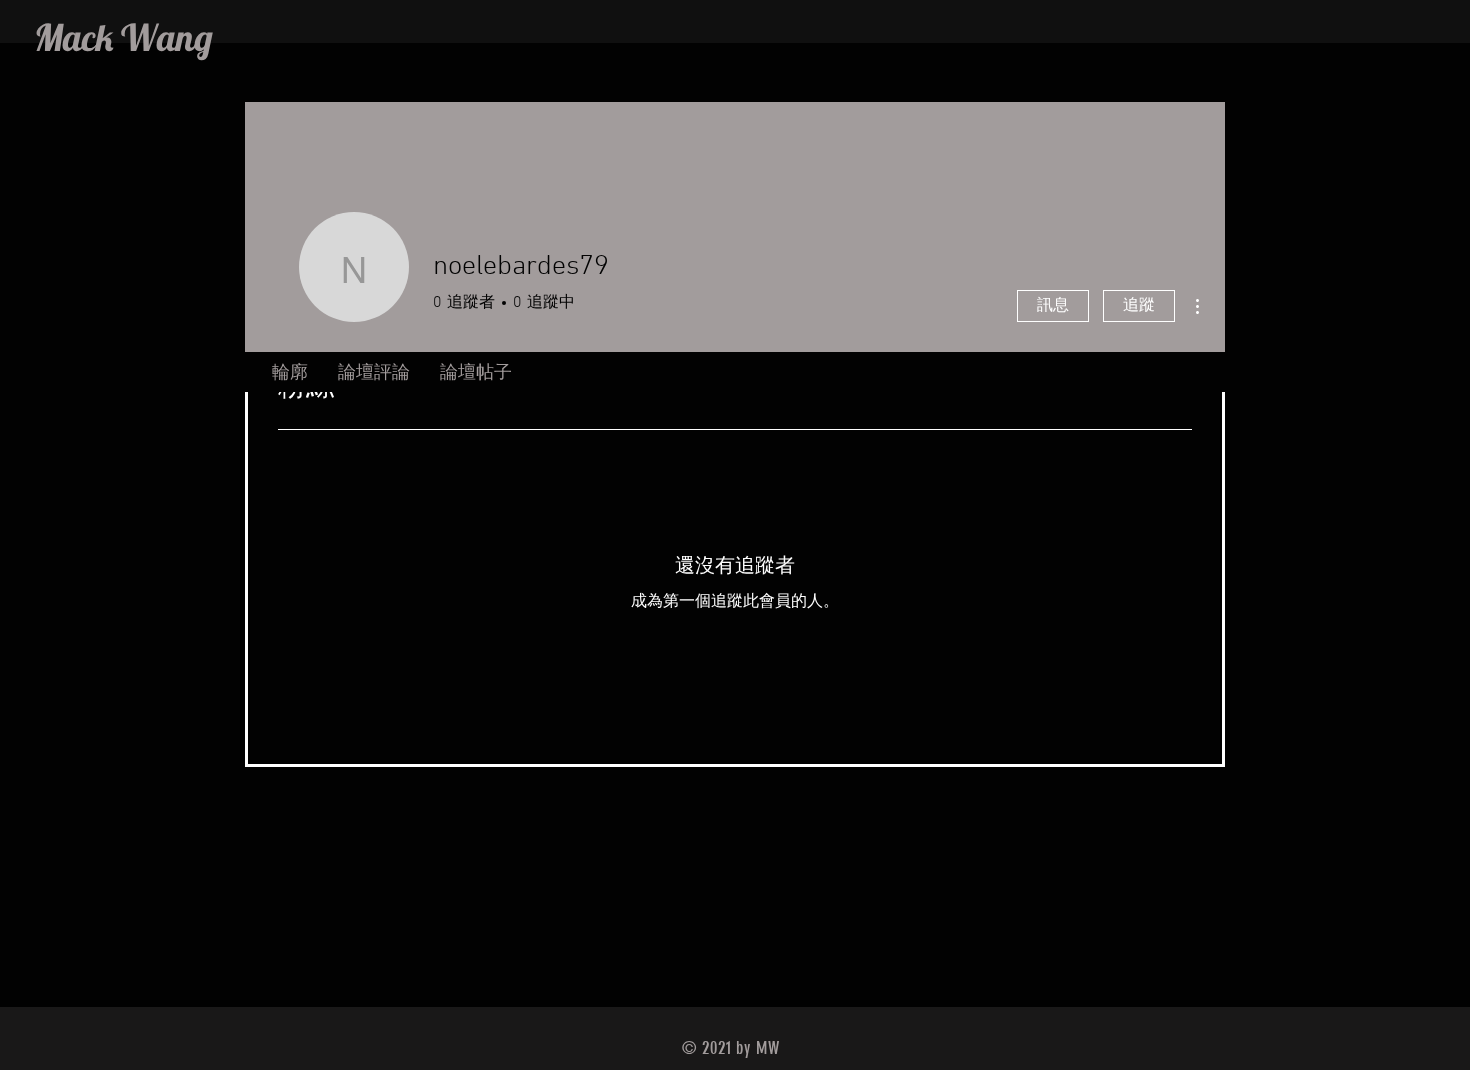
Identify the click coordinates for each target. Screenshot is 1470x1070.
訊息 (1053, 306)
